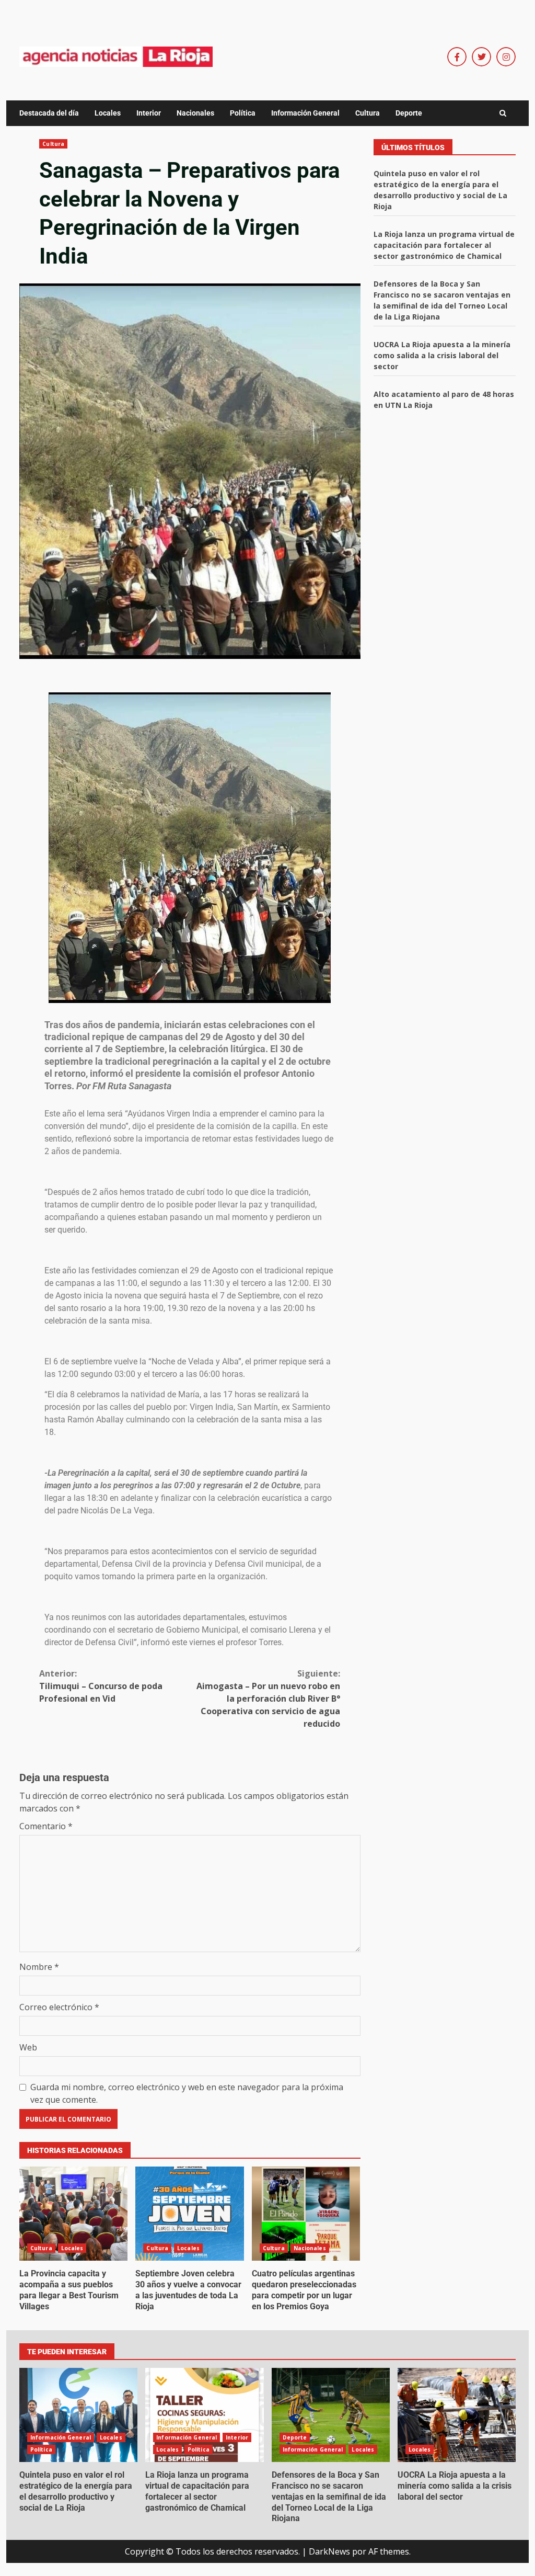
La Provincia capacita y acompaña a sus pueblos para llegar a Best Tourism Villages (73, 2214)
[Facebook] (457, 57)
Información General (305, 113)
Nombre (39, 1967)
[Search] (503, 113)
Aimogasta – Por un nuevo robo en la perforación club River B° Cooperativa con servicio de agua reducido (268, 1699)
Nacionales (195, 113)
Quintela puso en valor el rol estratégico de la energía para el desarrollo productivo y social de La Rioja (78, 2415)
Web (28, 2047)
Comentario (46, 1826)
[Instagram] (506, 57)
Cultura (368, 113)
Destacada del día (49, 113)
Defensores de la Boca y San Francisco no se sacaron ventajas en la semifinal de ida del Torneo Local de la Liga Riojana (331, 2415)
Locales (108, 113)
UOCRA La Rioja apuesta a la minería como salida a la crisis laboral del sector (442, 355)
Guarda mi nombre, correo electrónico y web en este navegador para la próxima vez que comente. (187, 2093)
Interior (149, 113)
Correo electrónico (59, 2007)
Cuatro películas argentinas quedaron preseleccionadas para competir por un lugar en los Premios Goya (306, 2214)
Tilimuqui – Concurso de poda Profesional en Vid (101, 1686)
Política (243, 113)
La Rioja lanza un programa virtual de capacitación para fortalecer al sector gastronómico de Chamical (444, 245)
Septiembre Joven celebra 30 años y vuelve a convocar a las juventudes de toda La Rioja (189, 2214)
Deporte (409, 113)
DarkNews (329, 2551)
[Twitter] (481, 57)
